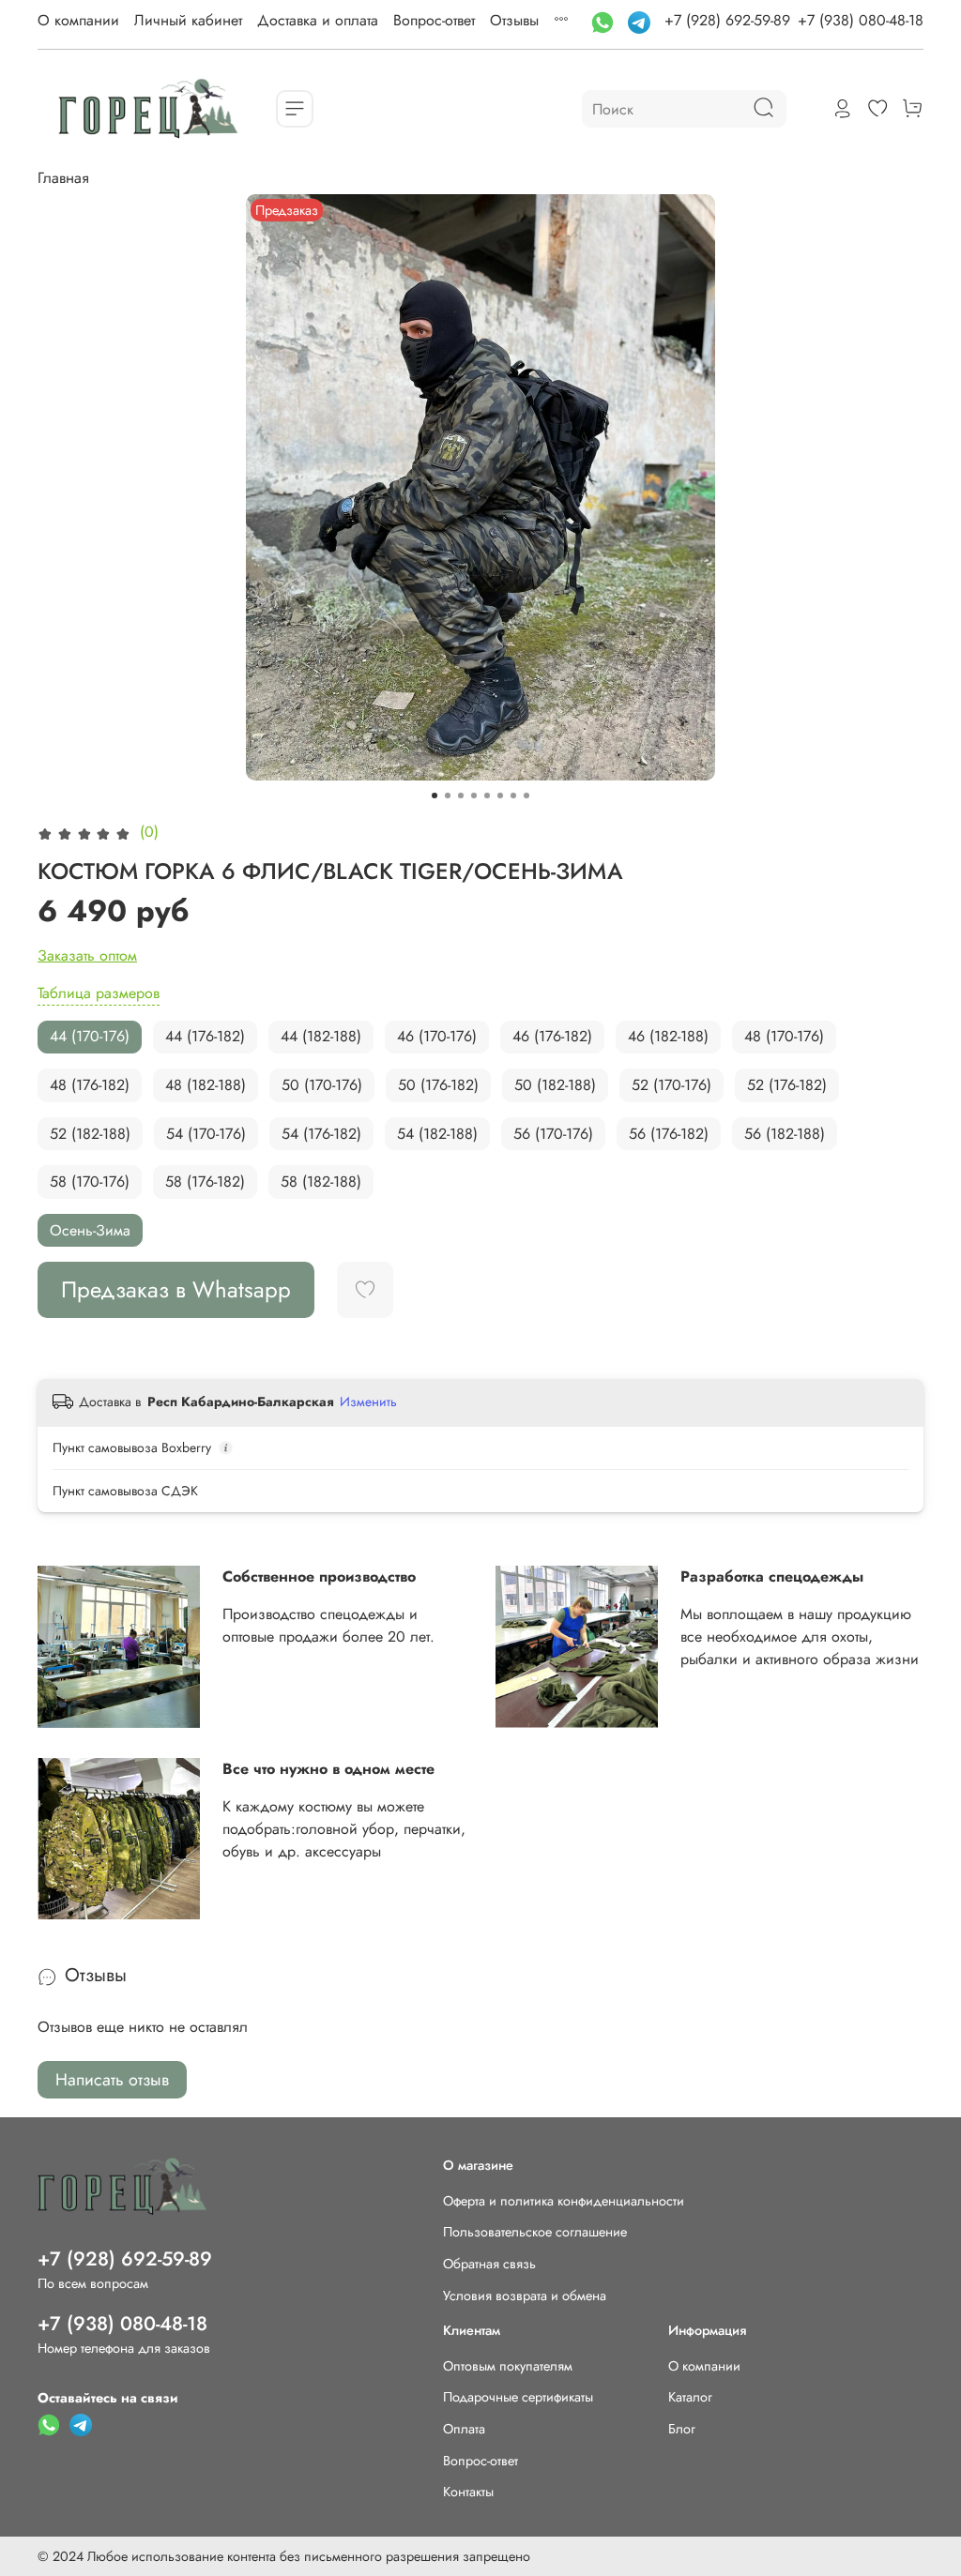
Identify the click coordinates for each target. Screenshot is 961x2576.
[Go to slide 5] (487, 796)
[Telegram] (641, 20)
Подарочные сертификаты (518, 2397)
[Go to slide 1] (435, 796)
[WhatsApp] (605, 20)
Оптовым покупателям (508, 2366)
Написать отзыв (112, 2080)
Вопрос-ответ (434, 20)
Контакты (468, 2492)
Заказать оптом (87, 955)
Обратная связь (489, 2264)
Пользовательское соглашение (535, 2232)
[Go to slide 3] (461, 796)
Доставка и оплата (318, 20)
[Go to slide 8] (526, 796)
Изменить (368, 1402)
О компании (78, 20)
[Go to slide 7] (513, 796)
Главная (63, 178)
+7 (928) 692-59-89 (727, 20)
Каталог (690, 2397)
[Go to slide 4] (474, 796)
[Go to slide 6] (500, 796)
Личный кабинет (188, 20)
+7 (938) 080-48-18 (861, 20)
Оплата (464, 2429)
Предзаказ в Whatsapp (176, 1289)
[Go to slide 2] (448, 796)
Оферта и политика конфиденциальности (564, 2201)
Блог (682, 2429)
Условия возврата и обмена (525, 2296)
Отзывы (514, 20)
